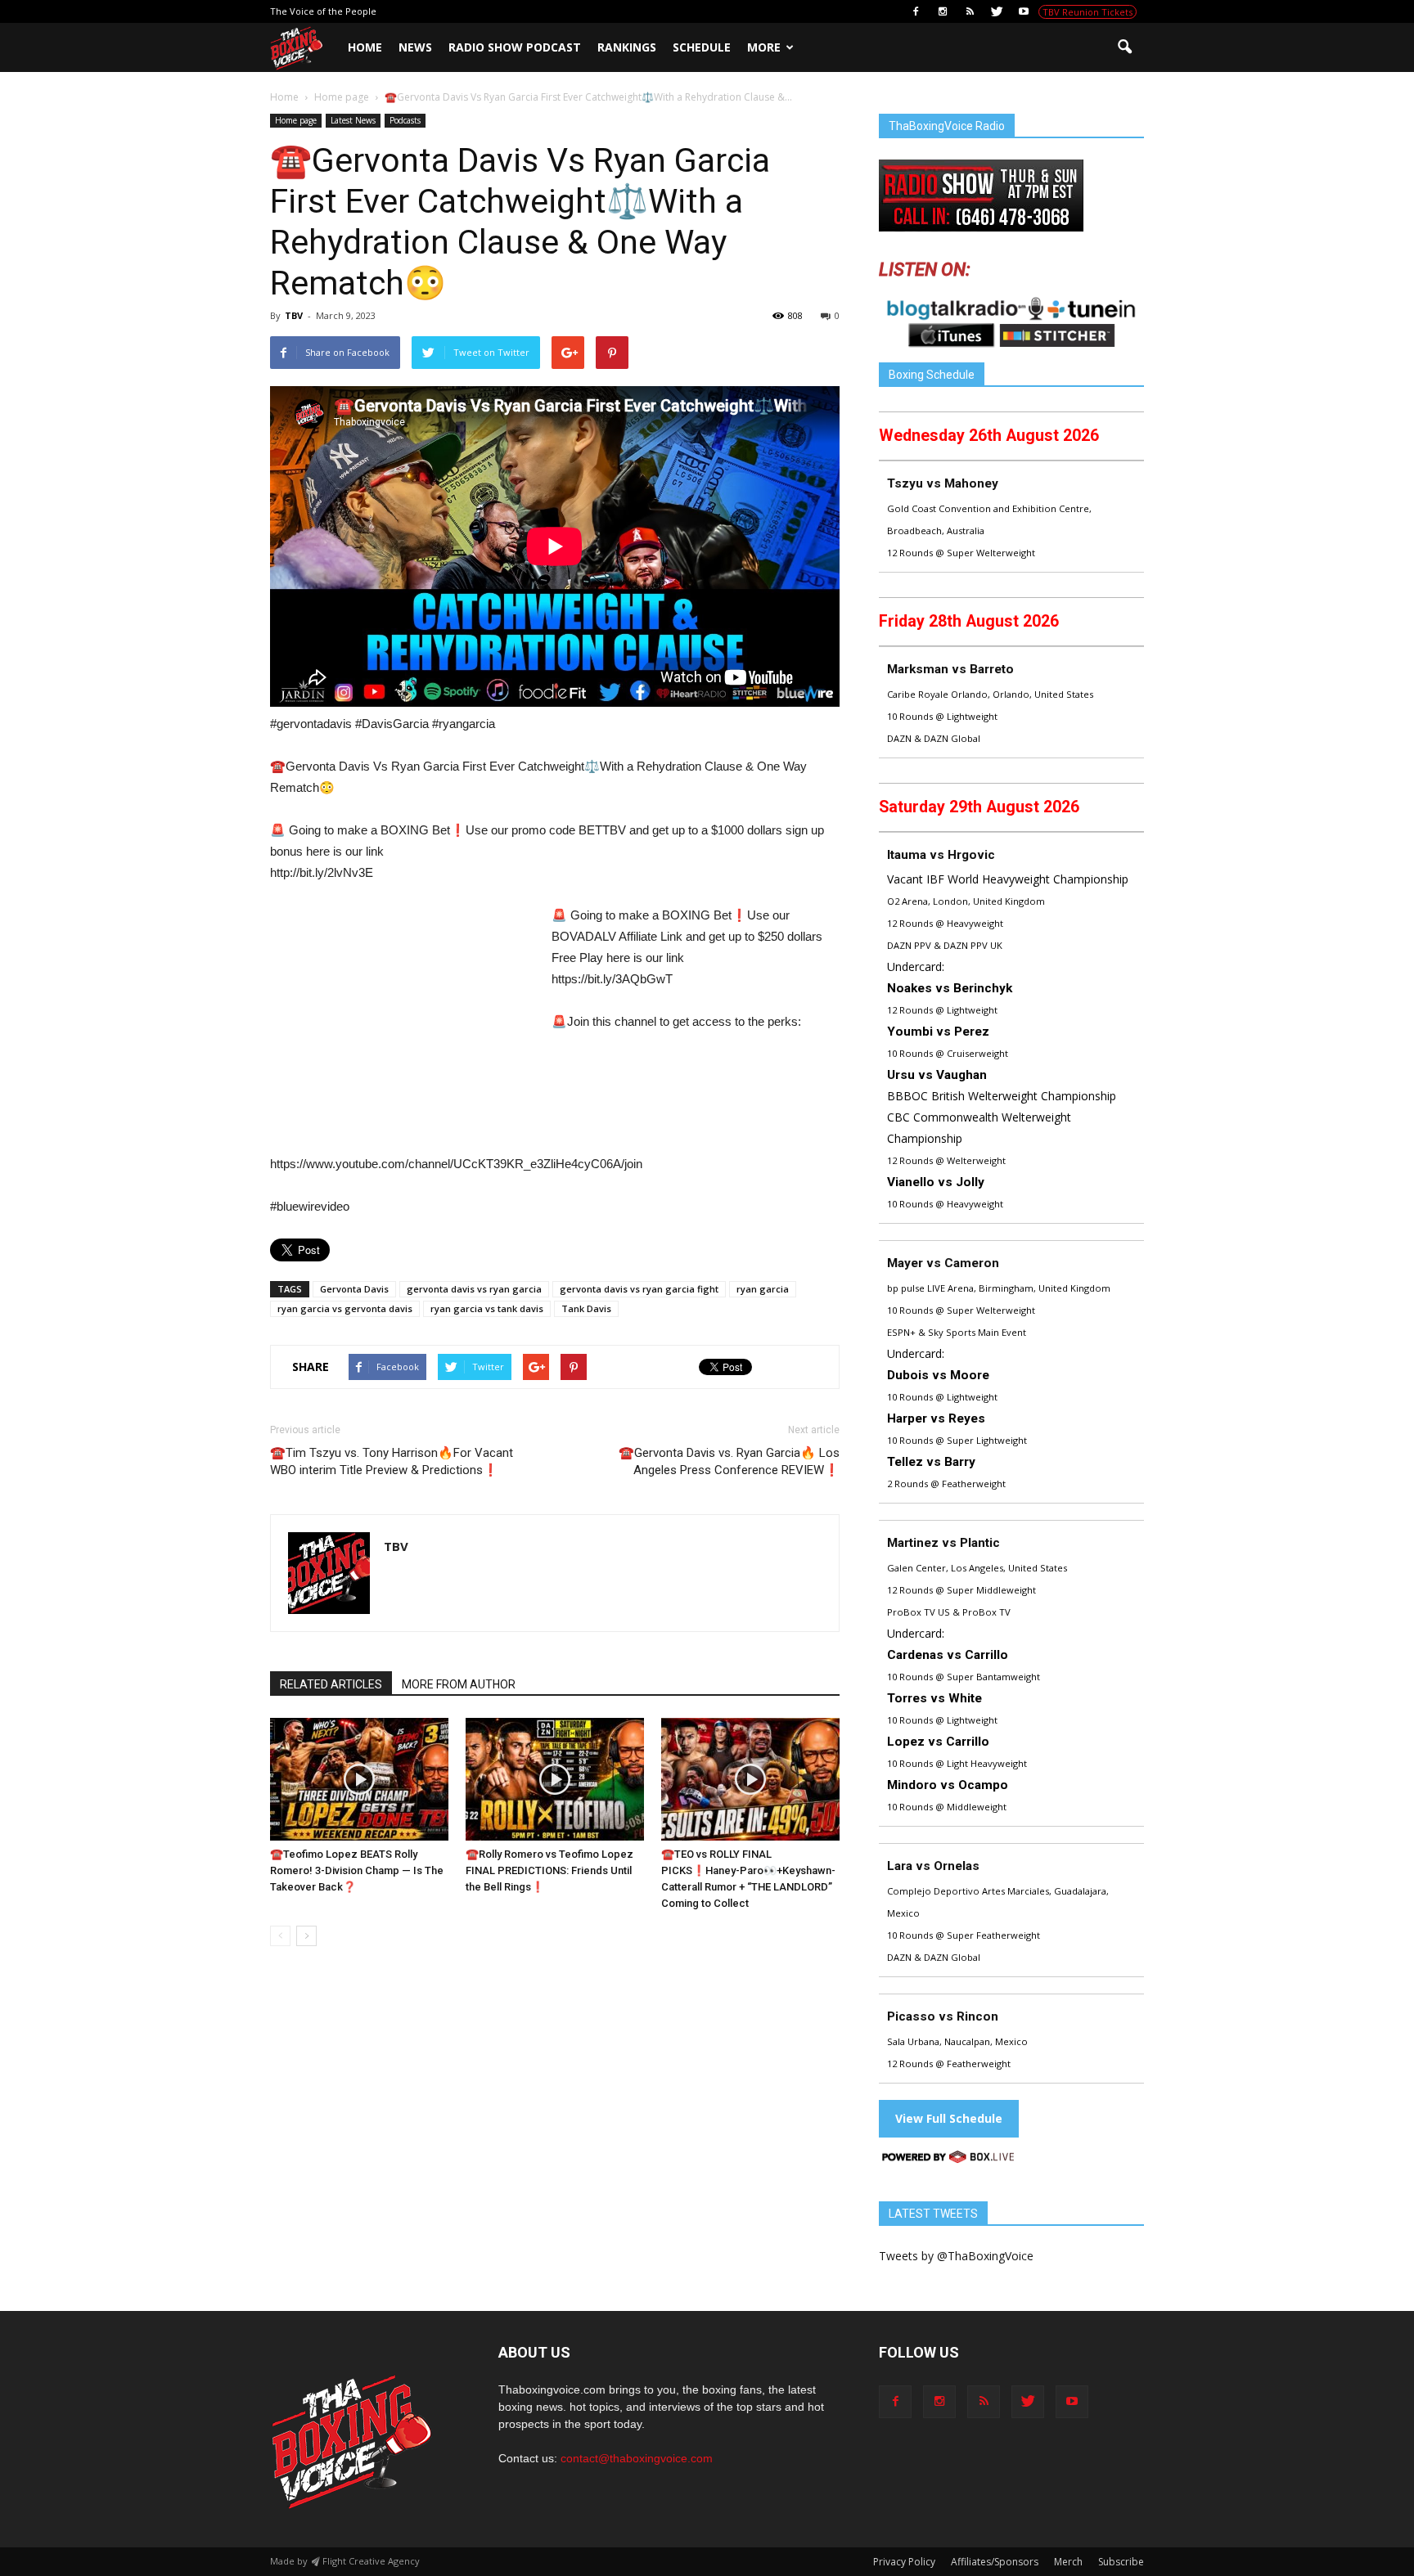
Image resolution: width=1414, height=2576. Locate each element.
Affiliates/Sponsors (995, 2562)
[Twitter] (997, 11)
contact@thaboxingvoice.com (637, 2458)
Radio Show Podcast (515, 47)
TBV (294, 315)
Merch (1068, 2562)
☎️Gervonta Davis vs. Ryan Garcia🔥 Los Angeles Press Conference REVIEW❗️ (729, 1461)
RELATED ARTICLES (331, 1684)
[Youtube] (1024, 11)
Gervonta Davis (354, 1289)
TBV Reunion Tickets (1088, 12)
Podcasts (405, 120)
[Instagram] (943, 11)
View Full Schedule (949, 2118)
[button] (1124, 47)
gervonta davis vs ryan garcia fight (639, 1289)
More (764, 47)
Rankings (627, 47)
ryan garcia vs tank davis (487, 1308)
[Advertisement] (408, 1026)
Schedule (702, 47)
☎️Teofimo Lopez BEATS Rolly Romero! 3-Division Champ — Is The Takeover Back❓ (357, 1870)
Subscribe (1121, 2562)
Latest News (353, 120)
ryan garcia (763, 1289)
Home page (296, 120)
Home (365, 47)
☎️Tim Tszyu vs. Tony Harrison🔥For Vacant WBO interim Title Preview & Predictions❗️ (392, 1461)
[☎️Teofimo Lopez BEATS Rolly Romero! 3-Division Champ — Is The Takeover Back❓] (359, 1779)
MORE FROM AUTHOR (459, 1684)
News (415, 47)
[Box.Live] (948, 2159)
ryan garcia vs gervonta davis (345, 1308)
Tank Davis (586, 1308)
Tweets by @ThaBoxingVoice (956, 2256)
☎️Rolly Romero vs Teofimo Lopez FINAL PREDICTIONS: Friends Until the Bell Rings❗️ (549, 1870)
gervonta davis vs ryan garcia (474, 1289)
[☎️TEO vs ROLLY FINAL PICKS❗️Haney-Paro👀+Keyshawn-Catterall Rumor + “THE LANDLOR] (750, 1779)
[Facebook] (916, 11)
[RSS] (970, 11)
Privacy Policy (904, 2562)
